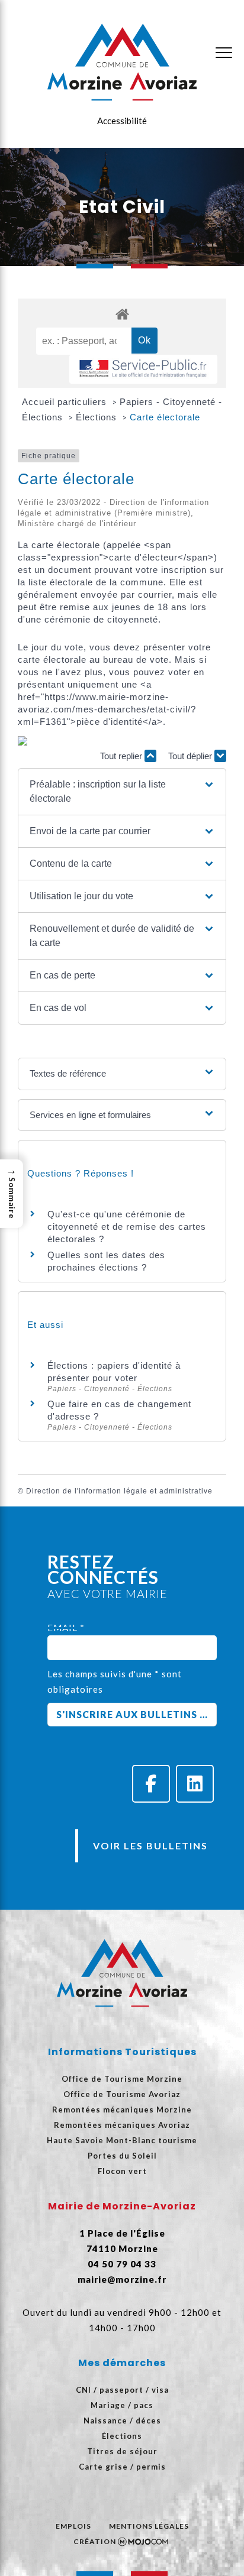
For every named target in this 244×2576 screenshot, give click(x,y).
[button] (122, 792)
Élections (98, 417)
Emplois (73, 2526)
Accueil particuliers (66, 402)
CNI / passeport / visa (122, 2390)
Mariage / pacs (122, 2405)
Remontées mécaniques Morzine (122, 2110)
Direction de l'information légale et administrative (119, 1491)
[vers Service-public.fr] (143, 369)
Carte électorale (165, 417)
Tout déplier (191, 756)
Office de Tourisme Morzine (122, 2079)
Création (95, 2541)
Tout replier (122, 756)
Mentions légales (149, 2526)
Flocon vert (122, 2171)
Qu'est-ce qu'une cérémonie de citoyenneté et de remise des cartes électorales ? (127, 1227)
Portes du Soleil (122, 2156)
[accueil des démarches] (122, 314)
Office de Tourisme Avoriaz (122, 2094)
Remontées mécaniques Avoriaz (122, 2125)
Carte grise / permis (122, 2467)
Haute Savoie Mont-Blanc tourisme (122, 2140)
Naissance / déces (122, 2421)
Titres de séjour (122, 2451)
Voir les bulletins (150, 1846)
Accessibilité (122, 121)
